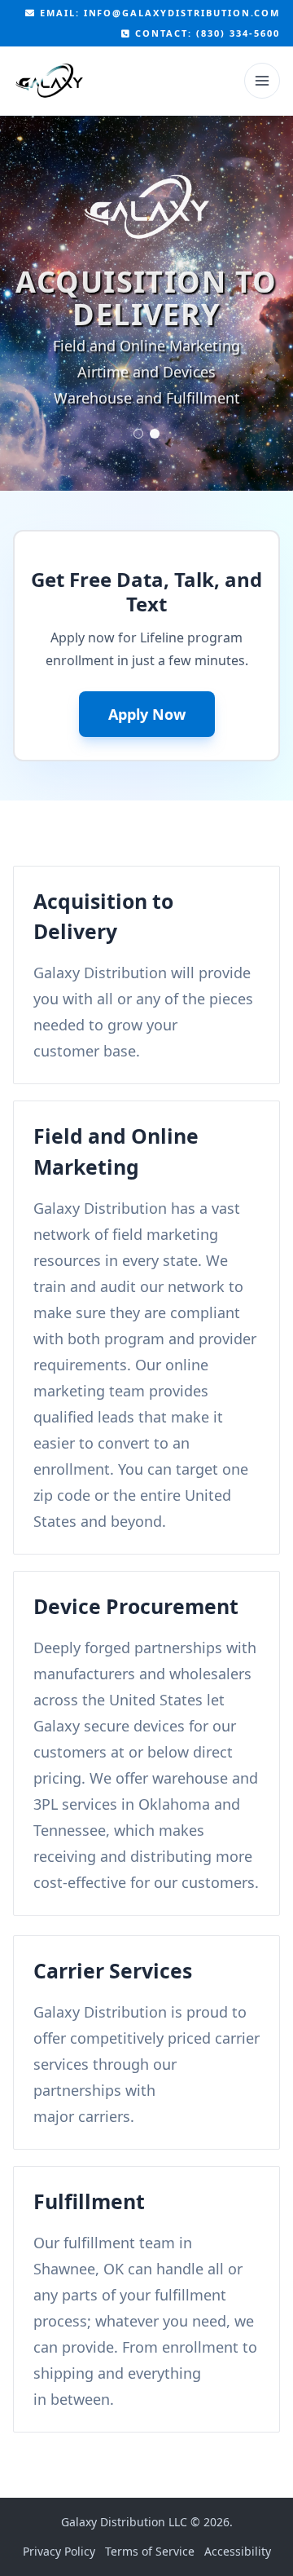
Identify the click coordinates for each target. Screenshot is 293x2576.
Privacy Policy (59, 2551)
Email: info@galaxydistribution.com (158, 13)
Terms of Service (150, 2551)
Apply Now (147, 714)
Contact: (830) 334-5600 (206, 33)
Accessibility (238, 2551)
